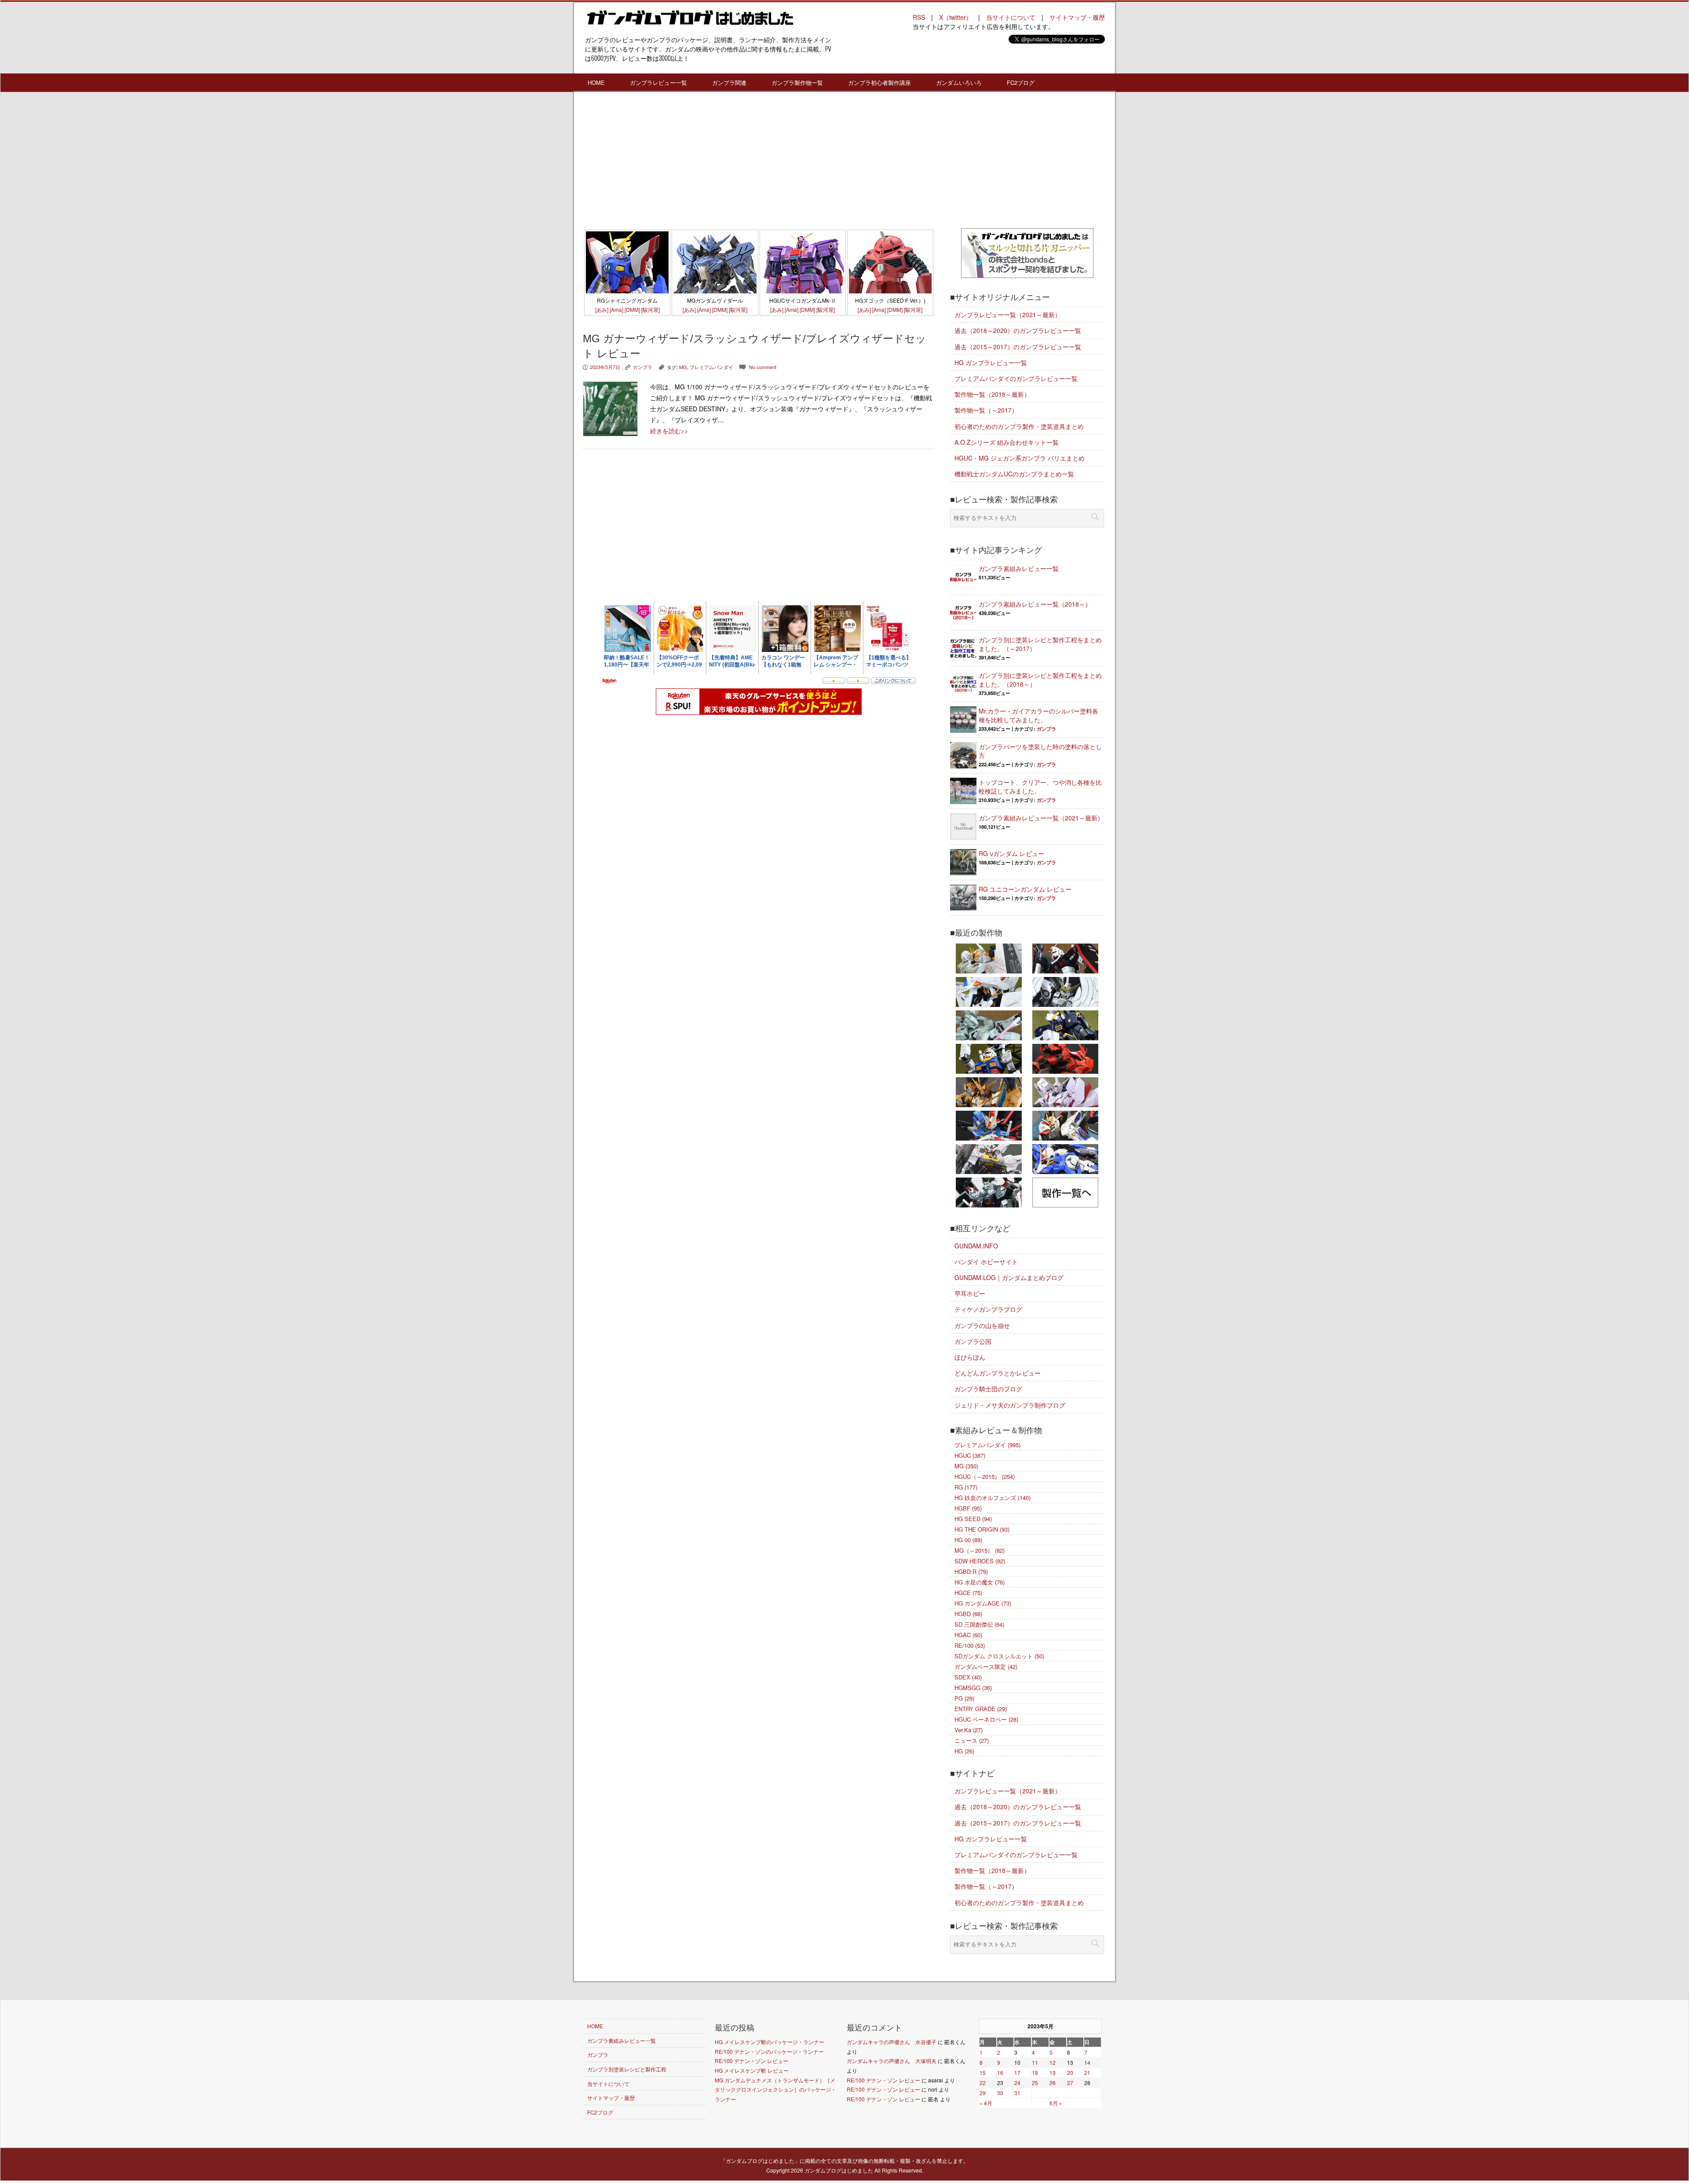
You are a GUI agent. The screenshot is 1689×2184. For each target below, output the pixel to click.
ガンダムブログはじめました (839, 2170)
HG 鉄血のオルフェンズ (993, 1498)
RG (966, 1487)
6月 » (1056, 2103)
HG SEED (973, 1519)
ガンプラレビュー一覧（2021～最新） (1008, 315)
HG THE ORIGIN (982, 1529)
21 (1087, 2072)
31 (1017, 2093)
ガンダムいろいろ (959, 82)
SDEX (968, 1677)
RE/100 (970, 1645)
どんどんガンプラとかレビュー (998, 1373)
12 (1053, 2062)
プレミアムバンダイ (711, 367)
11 (1035, 2062)
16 (1000, 2072)
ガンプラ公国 (973, 1341)
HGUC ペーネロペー (986, 1719)
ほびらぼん (970, 1357)
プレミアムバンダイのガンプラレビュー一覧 (1016, 378)
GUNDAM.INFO (976, 1246)
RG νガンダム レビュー (1011, 853)
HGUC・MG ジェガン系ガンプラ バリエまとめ (1020, 458)
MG (683, 367)
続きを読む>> (669, 431)
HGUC (970, 1455)
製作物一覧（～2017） (986, 410)
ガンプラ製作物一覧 (797, 82)
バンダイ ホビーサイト (986, 1262)
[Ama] (616, 309)
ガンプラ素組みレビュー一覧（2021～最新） (1041, 818)
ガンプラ (643, 367)
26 (1053, 2083)
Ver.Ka (969, 1730)
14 (1087, 2062)
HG (964, 1751)
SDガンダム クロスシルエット (999, 1656)
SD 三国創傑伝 (979, 1624)
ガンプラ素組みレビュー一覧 (1019, 568)
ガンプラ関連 (729, 82)
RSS (919, 17)
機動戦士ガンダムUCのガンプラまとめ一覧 (1014, 474)
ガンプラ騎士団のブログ (988, 1389)
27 (1070, 2083)
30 (1000, 2093)
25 (1035, 2083)
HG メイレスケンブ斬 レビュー (752, 2070)
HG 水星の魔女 (980, 1582)
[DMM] (632, 309)
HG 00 (968, 1540)
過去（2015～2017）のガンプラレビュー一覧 (1018, 347)
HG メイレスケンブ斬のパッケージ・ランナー (770, 2042)
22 (983, 2083)
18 (1035, 2072)
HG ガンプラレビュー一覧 (991, 362)
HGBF (968, 1508)
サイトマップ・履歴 (1077, 17)
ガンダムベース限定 (986, 1666)
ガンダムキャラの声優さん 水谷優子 (892, 2042)
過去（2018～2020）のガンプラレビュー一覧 (1018, 330)
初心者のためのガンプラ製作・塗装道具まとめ (1019, 426)
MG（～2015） (980, 1550)
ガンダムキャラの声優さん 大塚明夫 (892, 2061)
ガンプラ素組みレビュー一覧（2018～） (1035, 604)
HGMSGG (973, 1688)
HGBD (968, 1614)
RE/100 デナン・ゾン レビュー (751, 2061)
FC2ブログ (1021, 82)
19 (1053, 2072)
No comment (763, 367)
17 (1017, 2072)
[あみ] (602, 309)
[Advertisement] (759, 162)
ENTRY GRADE (981, 1709)
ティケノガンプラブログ (988, 1309)
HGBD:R (971, 1571)
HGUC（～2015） (985, 1476)
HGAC (968, 1635)
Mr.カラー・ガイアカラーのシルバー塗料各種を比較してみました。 (1038, 715)
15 (983, 2072)
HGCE (968, 1593)
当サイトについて (1011, 17)
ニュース (972, 1740)
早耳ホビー (970, 1293)
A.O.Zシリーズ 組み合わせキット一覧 (1007, 442)
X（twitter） (956, 17)
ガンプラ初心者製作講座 (879, 82)
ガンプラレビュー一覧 (658, 82)
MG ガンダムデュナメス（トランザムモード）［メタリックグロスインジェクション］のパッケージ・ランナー (775, 2089)
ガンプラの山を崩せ (982, 1325)
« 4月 (986, 2103)
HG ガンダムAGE (983, 1603)
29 (983, 2093)
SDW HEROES (980, 1561)
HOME (596, 82)
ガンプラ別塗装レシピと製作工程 (627, 2069)
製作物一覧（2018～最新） (992, 394)
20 (1070, 2072)
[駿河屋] (651, 309)
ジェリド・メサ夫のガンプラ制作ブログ (1010, 1405)
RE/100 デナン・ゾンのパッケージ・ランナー (769, 2051)
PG (964, 1698)
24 (1017, 2083)
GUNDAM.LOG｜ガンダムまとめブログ (1009, 1277)
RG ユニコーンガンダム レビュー (1025, 889)
